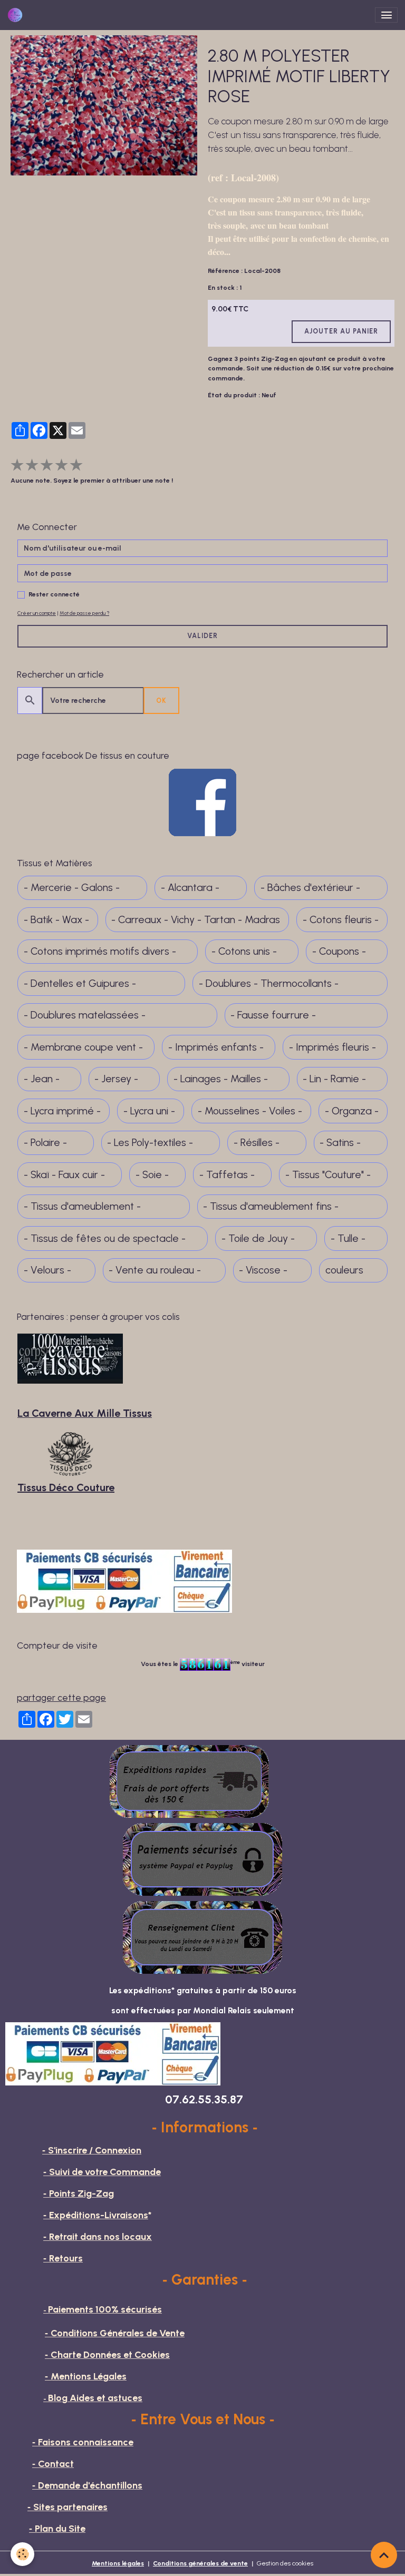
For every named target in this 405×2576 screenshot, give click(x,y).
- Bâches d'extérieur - (310, 888)
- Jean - (42, 1079)
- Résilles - (257, 1143)
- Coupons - (339, 951)
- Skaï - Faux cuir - (64, 1175)
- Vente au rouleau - (155, 1270)
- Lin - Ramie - (334, 1079)
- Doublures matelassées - (85, 1015)
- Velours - (47, 1270)
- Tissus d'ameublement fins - (271, 1206)
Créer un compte (37, 613)
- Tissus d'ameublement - (82, 1206)
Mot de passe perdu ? (84, 613)
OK (161, 701)
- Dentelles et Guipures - (80, 983)
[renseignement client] (202, 1937)
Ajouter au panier (341, 331)
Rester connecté (54, 594)
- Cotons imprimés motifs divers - (100, 951)
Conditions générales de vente (200, 2563)
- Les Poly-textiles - (150, 1143)
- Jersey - (116, 1079)
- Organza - (352, 1111)
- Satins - (340, 1143)
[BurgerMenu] (386, 15)
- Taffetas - (227, 1175)
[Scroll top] (384, 2555)
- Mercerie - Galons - (72, 888)
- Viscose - (263, 1270)
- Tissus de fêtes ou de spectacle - (105, 1238)
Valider (202, 636)
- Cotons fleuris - (341, 920)
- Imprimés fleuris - (332, 1047)
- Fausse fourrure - (273, 1015)
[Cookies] (22, 2554)
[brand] (17, 15)
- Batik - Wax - (56, 920)
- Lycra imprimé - (62, 1111)
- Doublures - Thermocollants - (269, 983)
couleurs (344, 1270)
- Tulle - (348, 1238)
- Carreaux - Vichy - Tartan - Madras (196, 920)
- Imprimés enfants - (216, 1047)
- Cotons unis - (244, 951)
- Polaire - (45, 1143)
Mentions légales (118, 2563)
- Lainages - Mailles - (221, 1079)
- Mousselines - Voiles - (250, 1111)
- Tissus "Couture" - (328, 1175)
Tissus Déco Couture (66, 1487)
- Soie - (152, 1175)
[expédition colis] (189, 1781)
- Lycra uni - (149, 1111)
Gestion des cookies (285, 2563)
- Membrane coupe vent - (83, 1047)
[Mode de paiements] (202, 1859)
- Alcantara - (190, 888)
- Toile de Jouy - (258, 1238)
